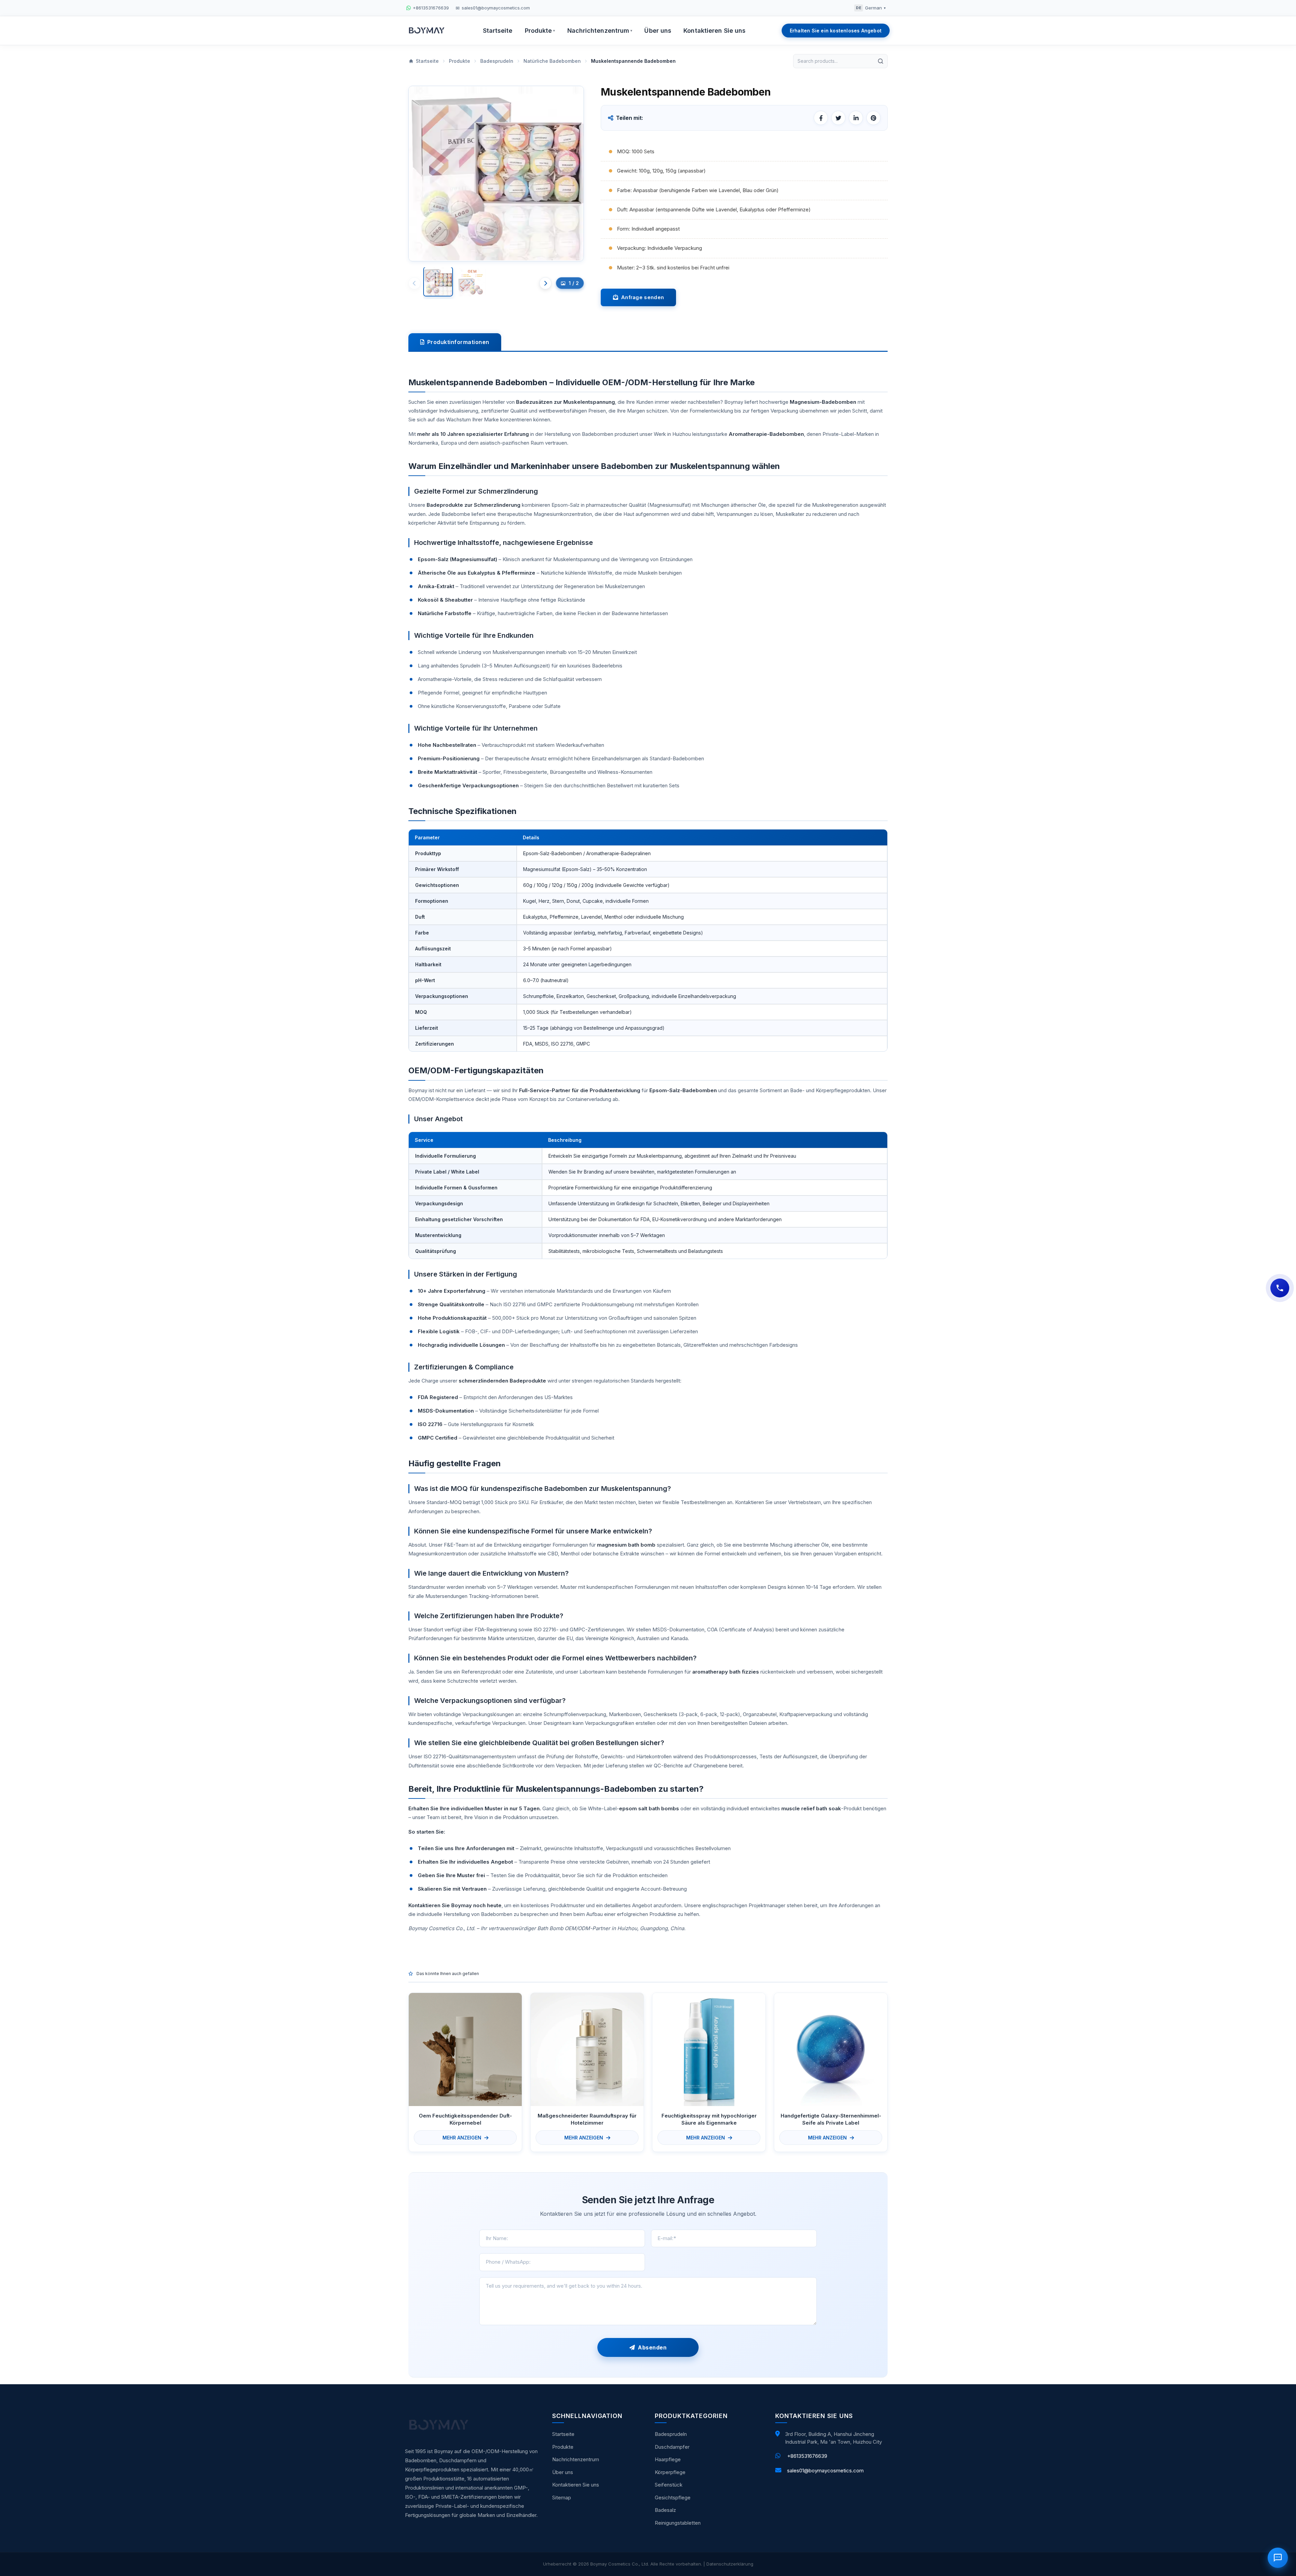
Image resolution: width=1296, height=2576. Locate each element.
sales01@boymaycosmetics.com (825, 2470)
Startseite (498, 31)
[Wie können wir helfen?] (1280, 1288)
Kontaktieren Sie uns (714, 31)
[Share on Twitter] (838, 118)
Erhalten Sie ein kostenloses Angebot (836, 31)
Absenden (651, 2347)
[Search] (881, 61)
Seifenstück (669, 2485)
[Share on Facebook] (821, 118)
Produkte (540, 31)
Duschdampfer (672, 2447)
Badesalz (665, 2510)
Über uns (658, 31)
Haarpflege (668, 2459)
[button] (545, 283)
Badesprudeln (671, 2434)
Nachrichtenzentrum (600, 31)
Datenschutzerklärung (730, 2564)
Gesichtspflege (673, 2498)
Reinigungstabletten (678, 2523)
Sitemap (562, 2498)
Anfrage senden (641, 297)
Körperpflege (670, 2472)
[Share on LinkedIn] (856, 118)
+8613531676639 (807, 2456)
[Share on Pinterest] (873, 118)
